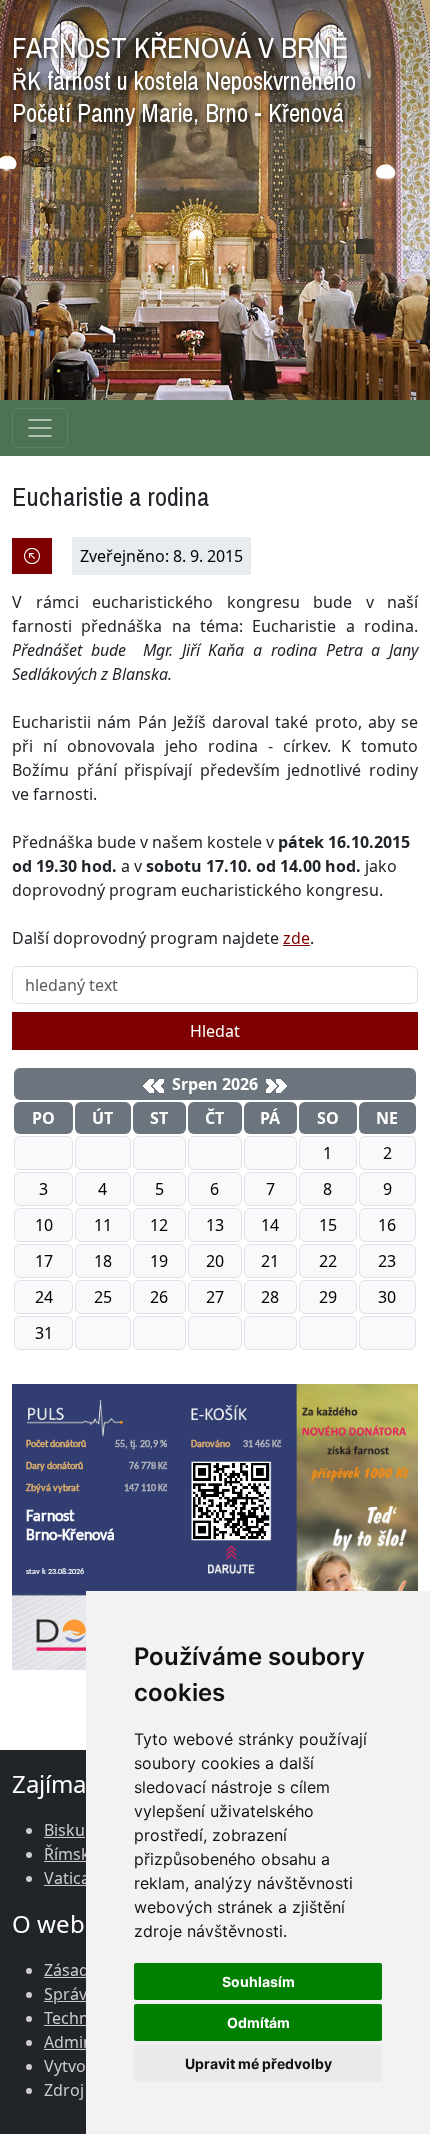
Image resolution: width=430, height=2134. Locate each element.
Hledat (215, 1031)
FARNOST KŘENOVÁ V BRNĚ (184, 74)
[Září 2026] (276, 1086)
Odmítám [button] (258, 2022)
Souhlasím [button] (258, 1981)
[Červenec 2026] (153, 1086)
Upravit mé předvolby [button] (258, 2063)
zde (296, 938)
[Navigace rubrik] (40, 428)
